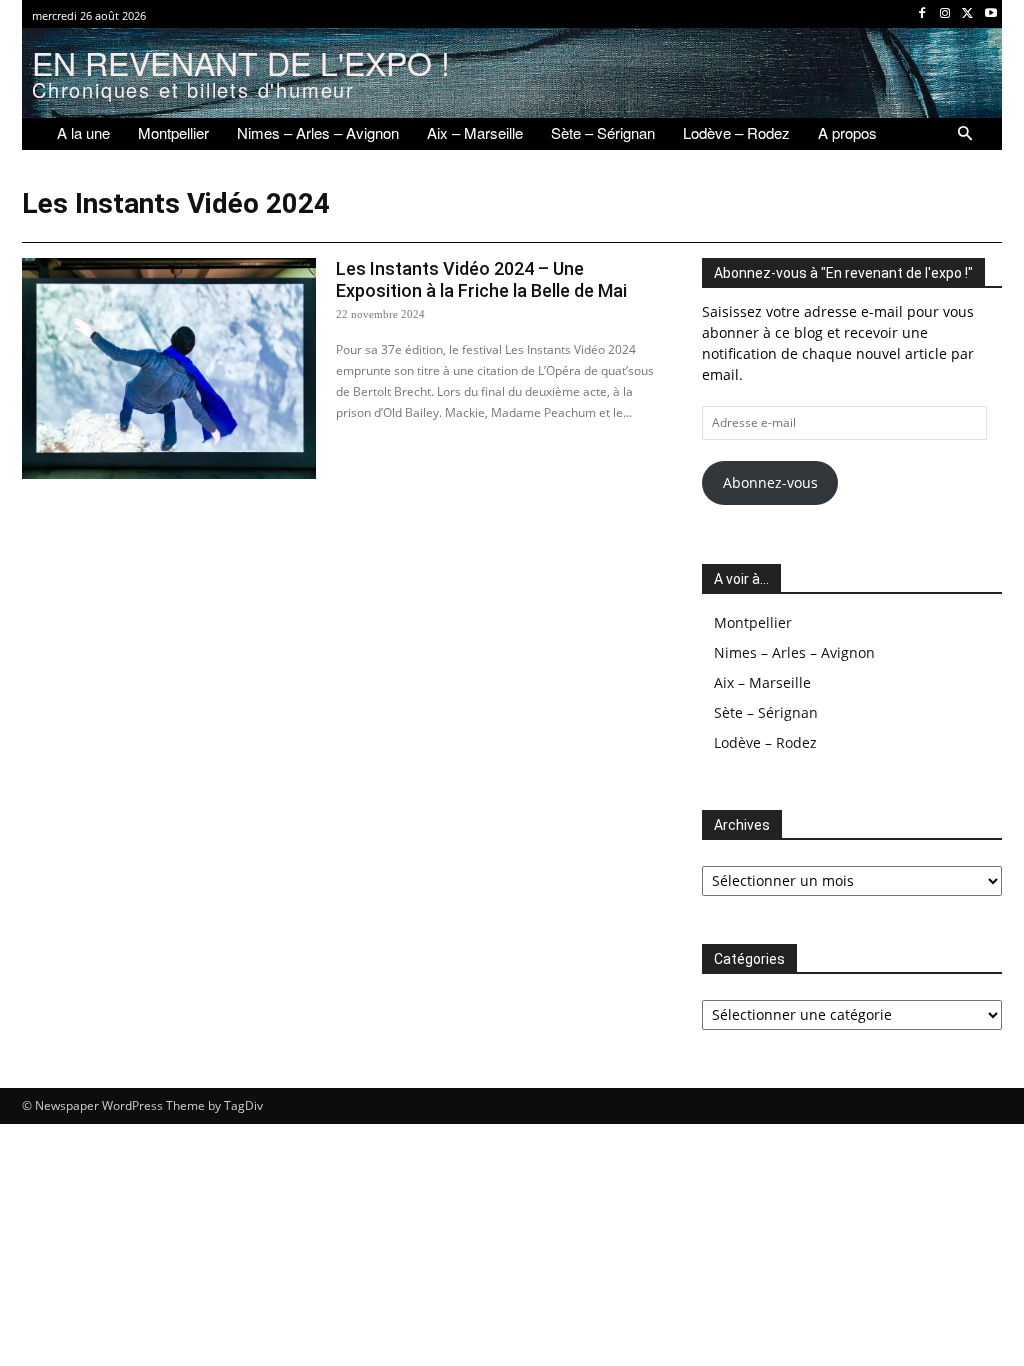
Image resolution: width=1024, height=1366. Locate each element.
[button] (965, 134)
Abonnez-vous (770, 482)
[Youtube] (990, 14)
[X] (967, 14)
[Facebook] (922, 14)
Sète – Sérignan (766, 712)
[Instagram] (945, 14)
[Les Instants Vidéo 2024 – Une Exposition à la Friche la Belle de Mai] (169, 368)
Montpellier (753, 622)
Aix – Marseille (762, 682)
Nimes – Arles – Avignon (794, 652)
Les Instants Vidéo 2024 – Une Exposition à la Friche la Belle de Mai (481, 279)
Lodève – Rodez (765, 742)
